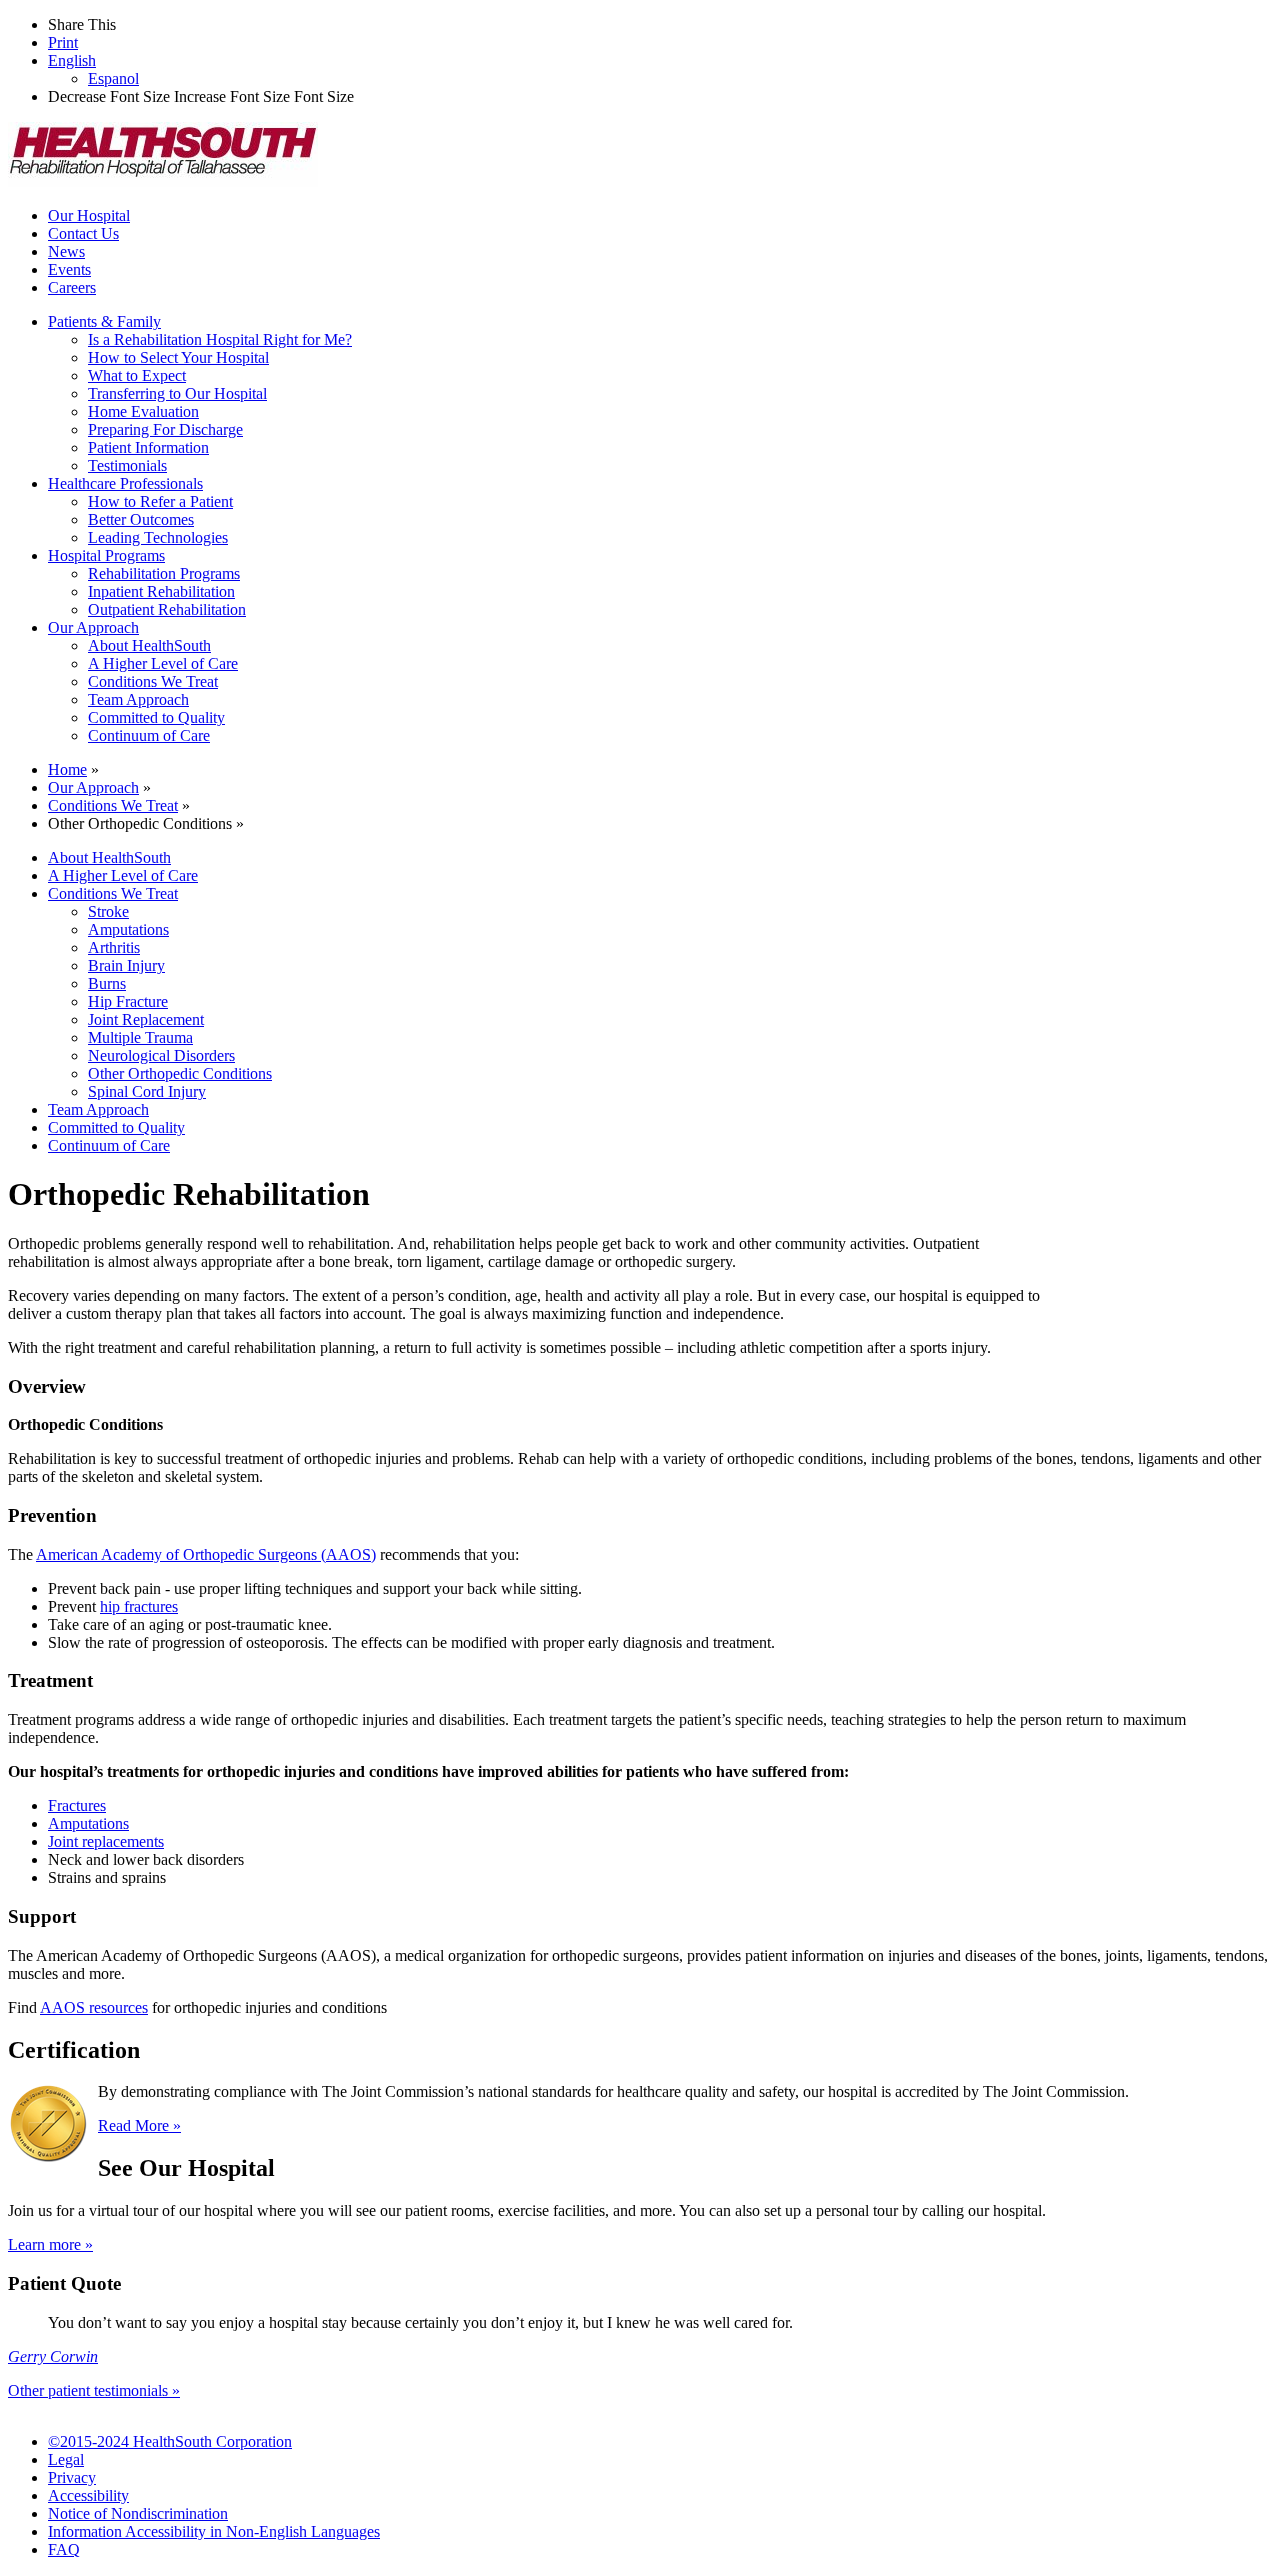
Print (63, 42)
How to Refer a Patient (160, 501)
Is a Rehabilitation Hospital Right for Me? (220, 339)
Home (67, 769)
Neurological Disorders (161, 1055)
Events (69, 269)
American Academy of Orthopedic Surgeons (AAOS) (206, 1554)
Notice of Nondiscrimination (138, 2513)
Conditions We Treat (153, 681)
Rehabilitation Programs (164, 573)
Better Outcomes (141, 519)
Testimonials (127, 465)
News (66, 251)
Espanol (113, 78)
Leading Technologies (158, 537)
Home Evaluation (143, 411)
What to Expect (137, 375)
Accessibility (88, 2495)
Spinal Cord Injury (147, 1091)
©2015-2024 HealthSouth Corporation (170, 2441)
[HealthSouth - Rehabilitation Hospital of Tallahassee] (163, 181)
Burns (107, 983)
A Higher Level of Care (163, 663)
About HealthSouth (149, 645)
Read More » (139, 2125)
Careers (72, 287)
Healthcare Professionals (125, 483)
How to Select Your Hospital (178, 357)
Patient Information (148, 447)
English (72, 60)
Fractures (77, 1805)
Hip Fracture (128, 1001)
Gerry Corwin (53, 2356)
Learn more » (50, 2244)
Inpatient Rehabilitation (161, 591)
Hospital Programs (106, 555)
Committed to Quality (156, 717)
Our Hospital (89, 215)
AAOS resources (94, 2007)
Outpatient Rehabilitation (167, 609)
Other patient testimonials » (94, 2390)
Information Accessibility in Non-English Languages (214, 2531)
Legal (66, 2459)
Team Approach (138, 699)
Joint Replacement (146, 1019)
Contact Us (83, 233)
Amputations (128, 929)
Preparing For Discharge (165, 429)
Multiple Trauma (140, 1037)
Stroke (108, 911)
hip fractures (139, 1606)
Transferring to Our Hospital (177, 393)
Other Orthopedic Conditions (180, 1073)
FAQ (64, 2549)
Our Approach (93, 627)
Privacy (72, 2477)
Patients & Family (104, 321)
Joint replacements (106, 1841)
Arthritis (114, 947)
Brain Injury (126, 965)
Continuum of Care (149, 735)
